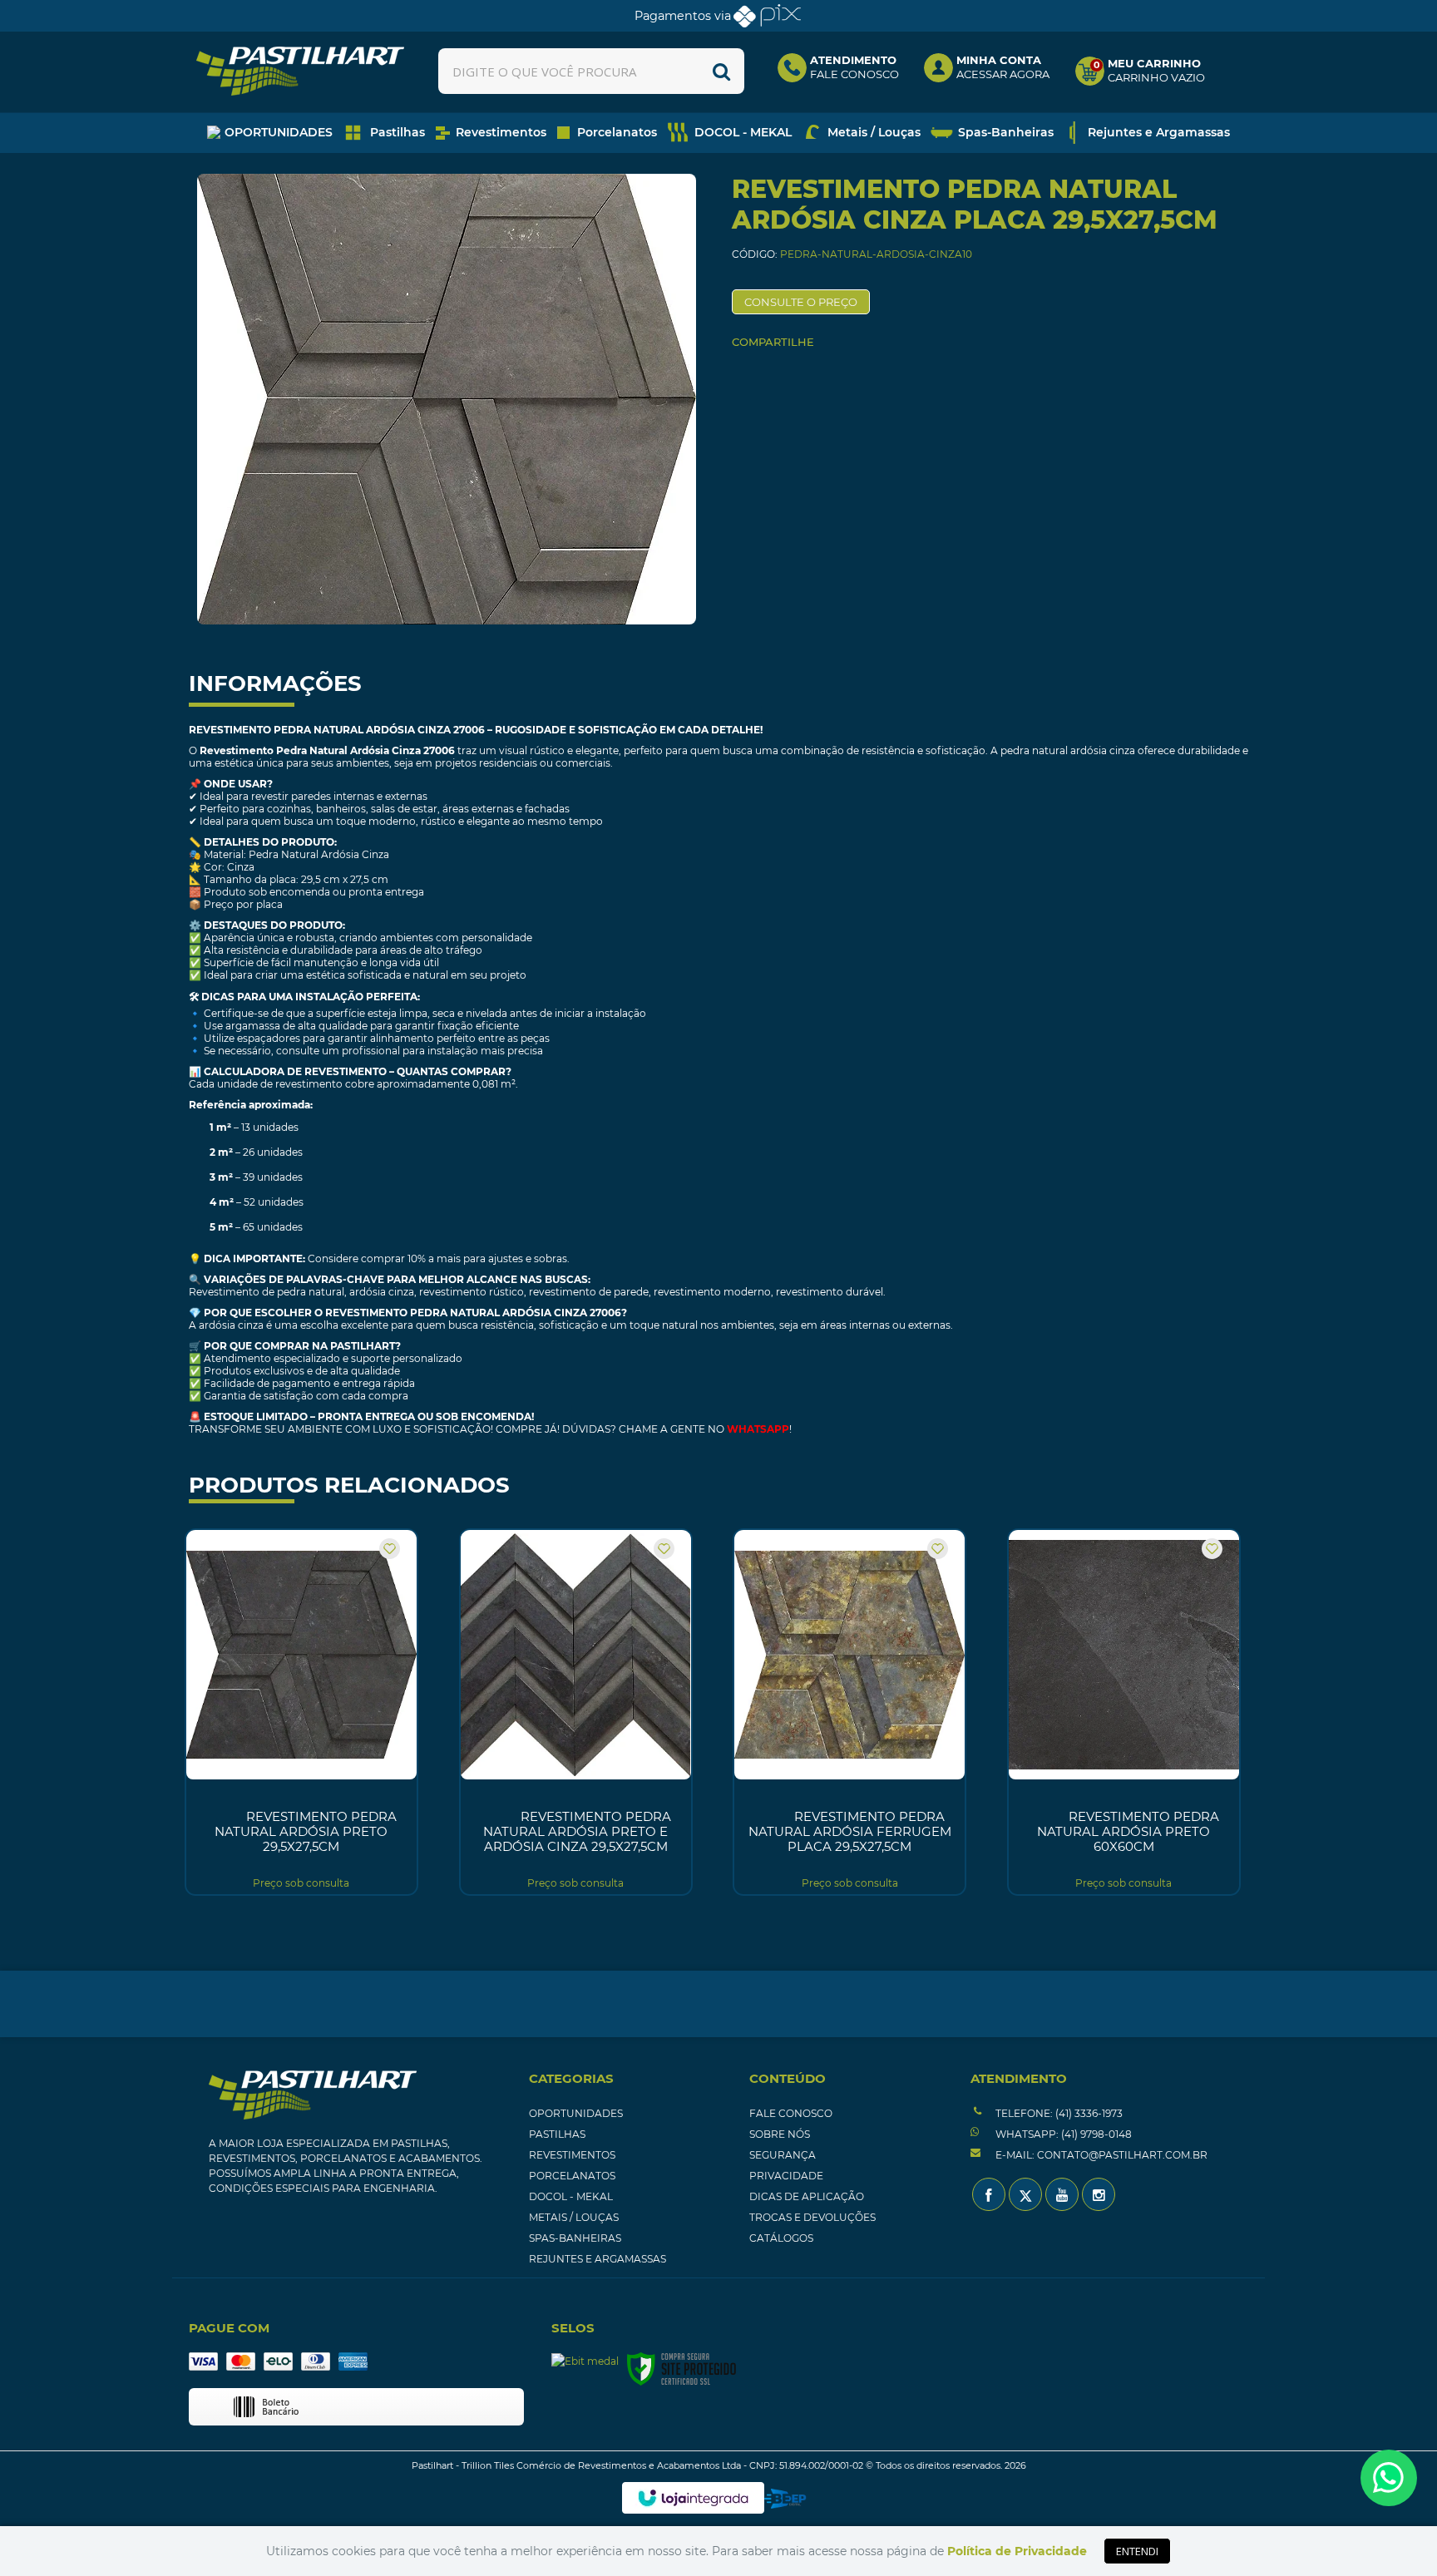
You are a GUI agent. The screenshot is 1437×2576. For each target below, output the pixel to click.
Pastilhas (557, 2134)
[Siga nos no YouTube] (1062, 2194)
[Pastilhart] (300, 71)
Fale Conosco (791, 2113)
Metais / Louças (574, 2217)
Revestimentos (572, 2155)
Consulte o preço (801, 302)
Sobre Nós (780, 2134)
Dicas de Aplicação (807, 2196)
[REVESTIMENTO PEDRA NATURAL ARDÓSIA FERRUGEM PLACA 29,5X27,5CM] (849, 1712)
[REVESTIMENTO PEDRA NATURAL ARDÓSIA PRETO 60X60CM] (1124, 1712)
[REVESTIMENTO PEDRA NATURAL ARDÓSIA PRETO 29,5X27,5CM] (301, 1712)
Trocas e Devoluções (812, 2217)
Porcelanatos (572, 2176)
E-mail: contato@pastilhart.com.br (1100, 2155)
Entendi (1137, 2551)
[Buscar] (721, 71)
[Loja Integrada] (693, 2498)
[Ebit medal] (585, 2361)
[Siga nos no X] (1025, 2194)
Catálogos (781, 2238)
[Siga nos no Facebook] (989, 2194)
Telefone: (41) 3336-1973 (1058, 2113)
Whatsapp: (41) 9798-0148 (1062, 2134)
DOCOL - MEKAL (571, 2196)
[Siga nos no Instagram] (1099, 2194)
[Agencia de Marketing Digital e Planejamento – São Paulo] (785, 2499)
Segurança (783, 2155)
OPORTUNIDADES (576, 2113)
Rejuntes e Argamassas (598, 2259)
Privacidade (786, 2176)
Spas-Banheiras (575, 2238)
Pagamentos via (683, 16)
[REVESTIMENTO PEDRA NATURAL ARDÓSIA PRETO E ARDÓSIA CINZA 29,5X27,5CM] (576, 1712)
